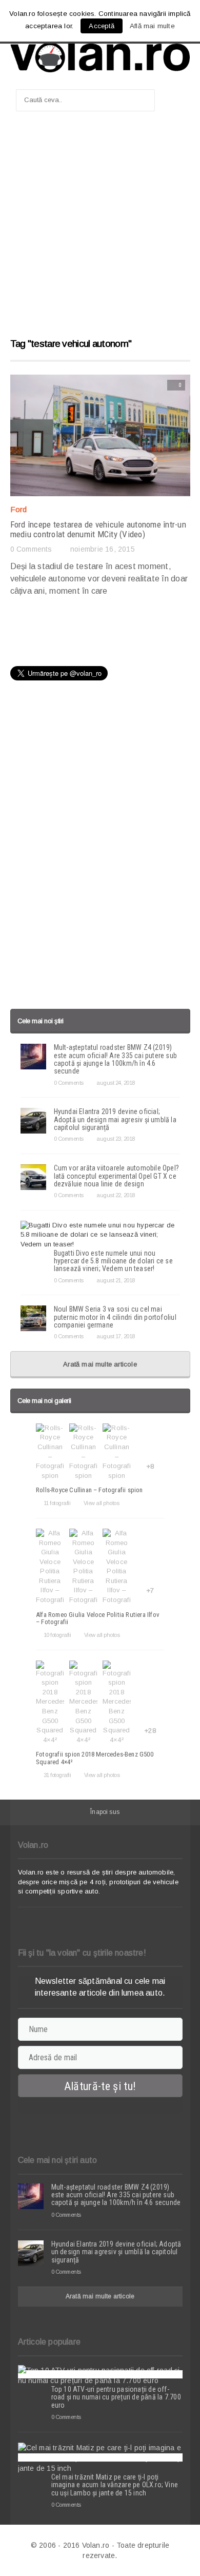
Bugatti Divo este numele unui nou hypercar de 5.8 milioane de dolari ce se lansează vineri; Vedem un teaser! (113, 1261)
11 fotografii (57, 1503)
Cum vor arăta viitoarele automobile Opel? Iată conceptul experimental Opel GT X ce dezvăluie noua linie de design (117, 1176)
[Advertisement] (100, 229)
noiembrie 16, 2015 (103, 549)
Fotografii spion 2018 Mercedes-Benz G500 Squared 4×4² (95, 1758)
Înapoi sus (105, 1812)
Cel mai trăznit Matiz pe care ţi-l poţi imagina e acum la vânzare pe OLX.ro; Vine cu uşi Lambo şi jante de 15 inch (115, 2485)
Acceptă (101, 26)
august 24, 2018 (116, 1083)
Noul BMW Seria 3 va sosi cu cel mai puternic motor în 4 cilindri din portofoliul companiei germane (115, 1317)
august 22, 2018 (116, 1195)
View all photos (101, 1503)
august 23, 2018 (116, 1139)
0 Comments (31, 549)
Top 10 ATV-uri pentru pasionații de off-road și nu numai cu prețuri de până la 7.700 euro (116, 2397)
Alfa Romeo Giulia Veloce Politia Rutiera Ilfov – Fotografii (98, 1618)
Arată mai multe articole (100, 1364)
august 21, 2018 (116, 1280)
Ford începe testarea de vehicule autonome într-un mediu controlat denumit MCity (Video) (98, 529)
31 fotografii (57, 1775)
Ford (19, 509)
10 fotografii (57, 1635)
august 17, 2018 (116, 1336)
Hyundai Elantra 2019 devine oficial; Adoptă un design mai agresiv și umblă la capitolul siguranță (115, 1119)
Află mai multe (152, 26)
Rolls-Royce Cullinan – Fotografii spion (89, 1490)
